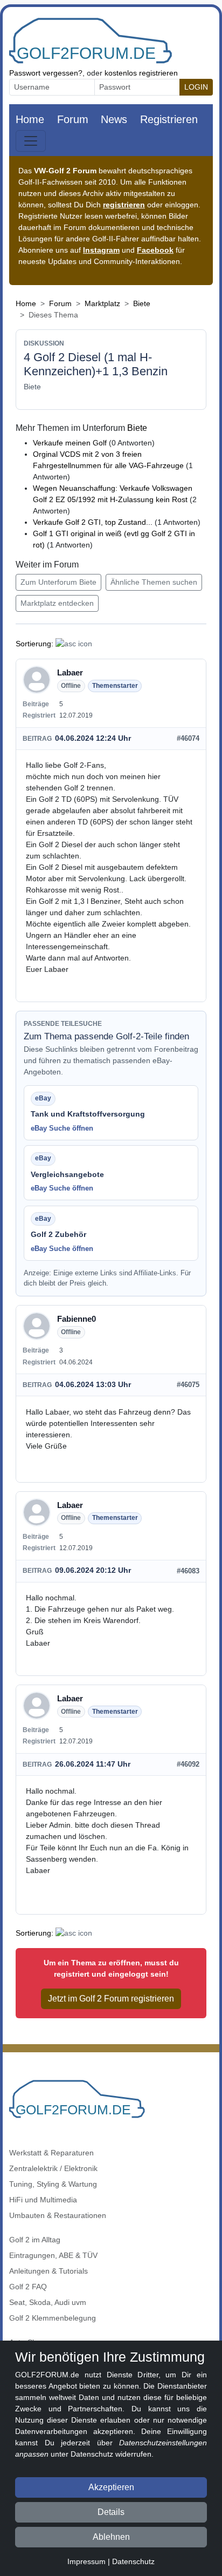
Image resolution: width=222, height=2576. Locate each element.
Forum (73, 119)
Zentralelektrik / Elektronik (53, 2168)
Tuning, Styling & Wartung (53, 2184)
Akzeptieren (111, 2487)
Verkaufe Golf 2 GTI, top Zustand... (94, 522)
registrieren (124, 205)
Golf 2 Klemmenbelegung (53, 2318)
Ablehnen (111, 2537)
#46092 (188, 1764)
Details (111, 2512)
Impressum (86, 2561)
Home (30, 119)
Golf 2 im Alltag (35, 2240)
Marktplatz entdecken (57, 603)
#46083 (188, 1571)
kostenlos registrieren (141, 73)
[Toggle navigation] (31, 141)
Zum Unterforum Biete (58, 582)
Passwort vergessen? (46, 73)
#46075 (188, 1385)
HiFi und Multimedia (43, 2200)
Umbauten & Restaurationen (58, 2215)
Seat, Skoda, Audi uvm (48, 2302)
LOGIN (196, 87)
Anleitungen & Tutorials (48, 2271)
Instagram (101, 250)
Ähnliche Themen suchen (154, 582)
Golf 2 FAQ (28, 2287)
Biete (142, 303)
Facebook (155, 250)
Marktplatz (102, 303)
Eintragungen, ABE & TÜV (53, 2255)
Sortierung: (34, 644)
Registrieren (169, 119)
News (114, 119)
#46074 (188, 738)
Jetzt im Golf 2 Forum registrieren (111, 1999)
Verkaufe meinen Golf (70, 443)
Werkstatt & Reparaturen (51, 2153)
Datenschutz (133, 2561)
